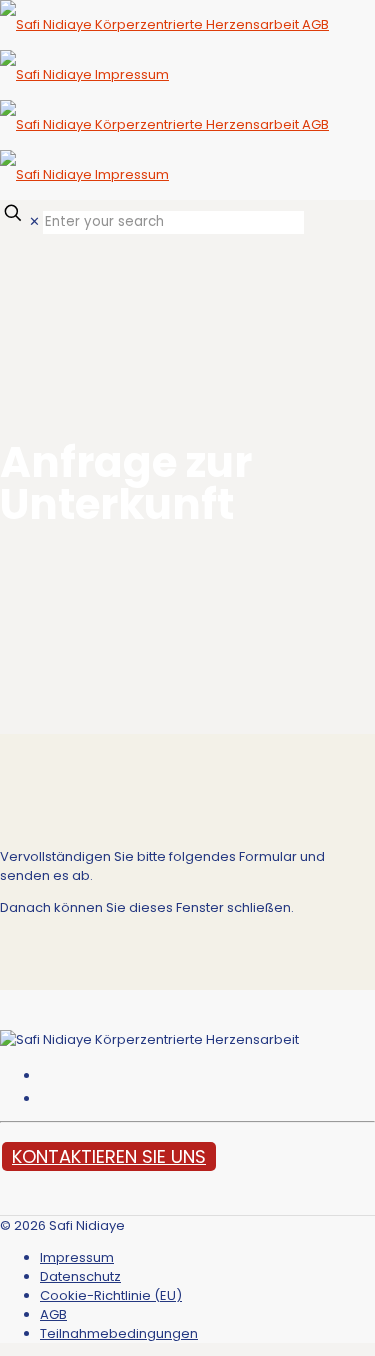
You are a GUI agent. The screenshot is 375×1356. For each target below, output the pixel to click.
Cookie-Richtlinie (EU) (111, 1295)
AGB (53, 1314)
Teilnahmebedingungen (119, 1333)
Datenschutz (80, 1276)
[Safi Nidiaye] (164, 99)
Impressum (77, 1257)
